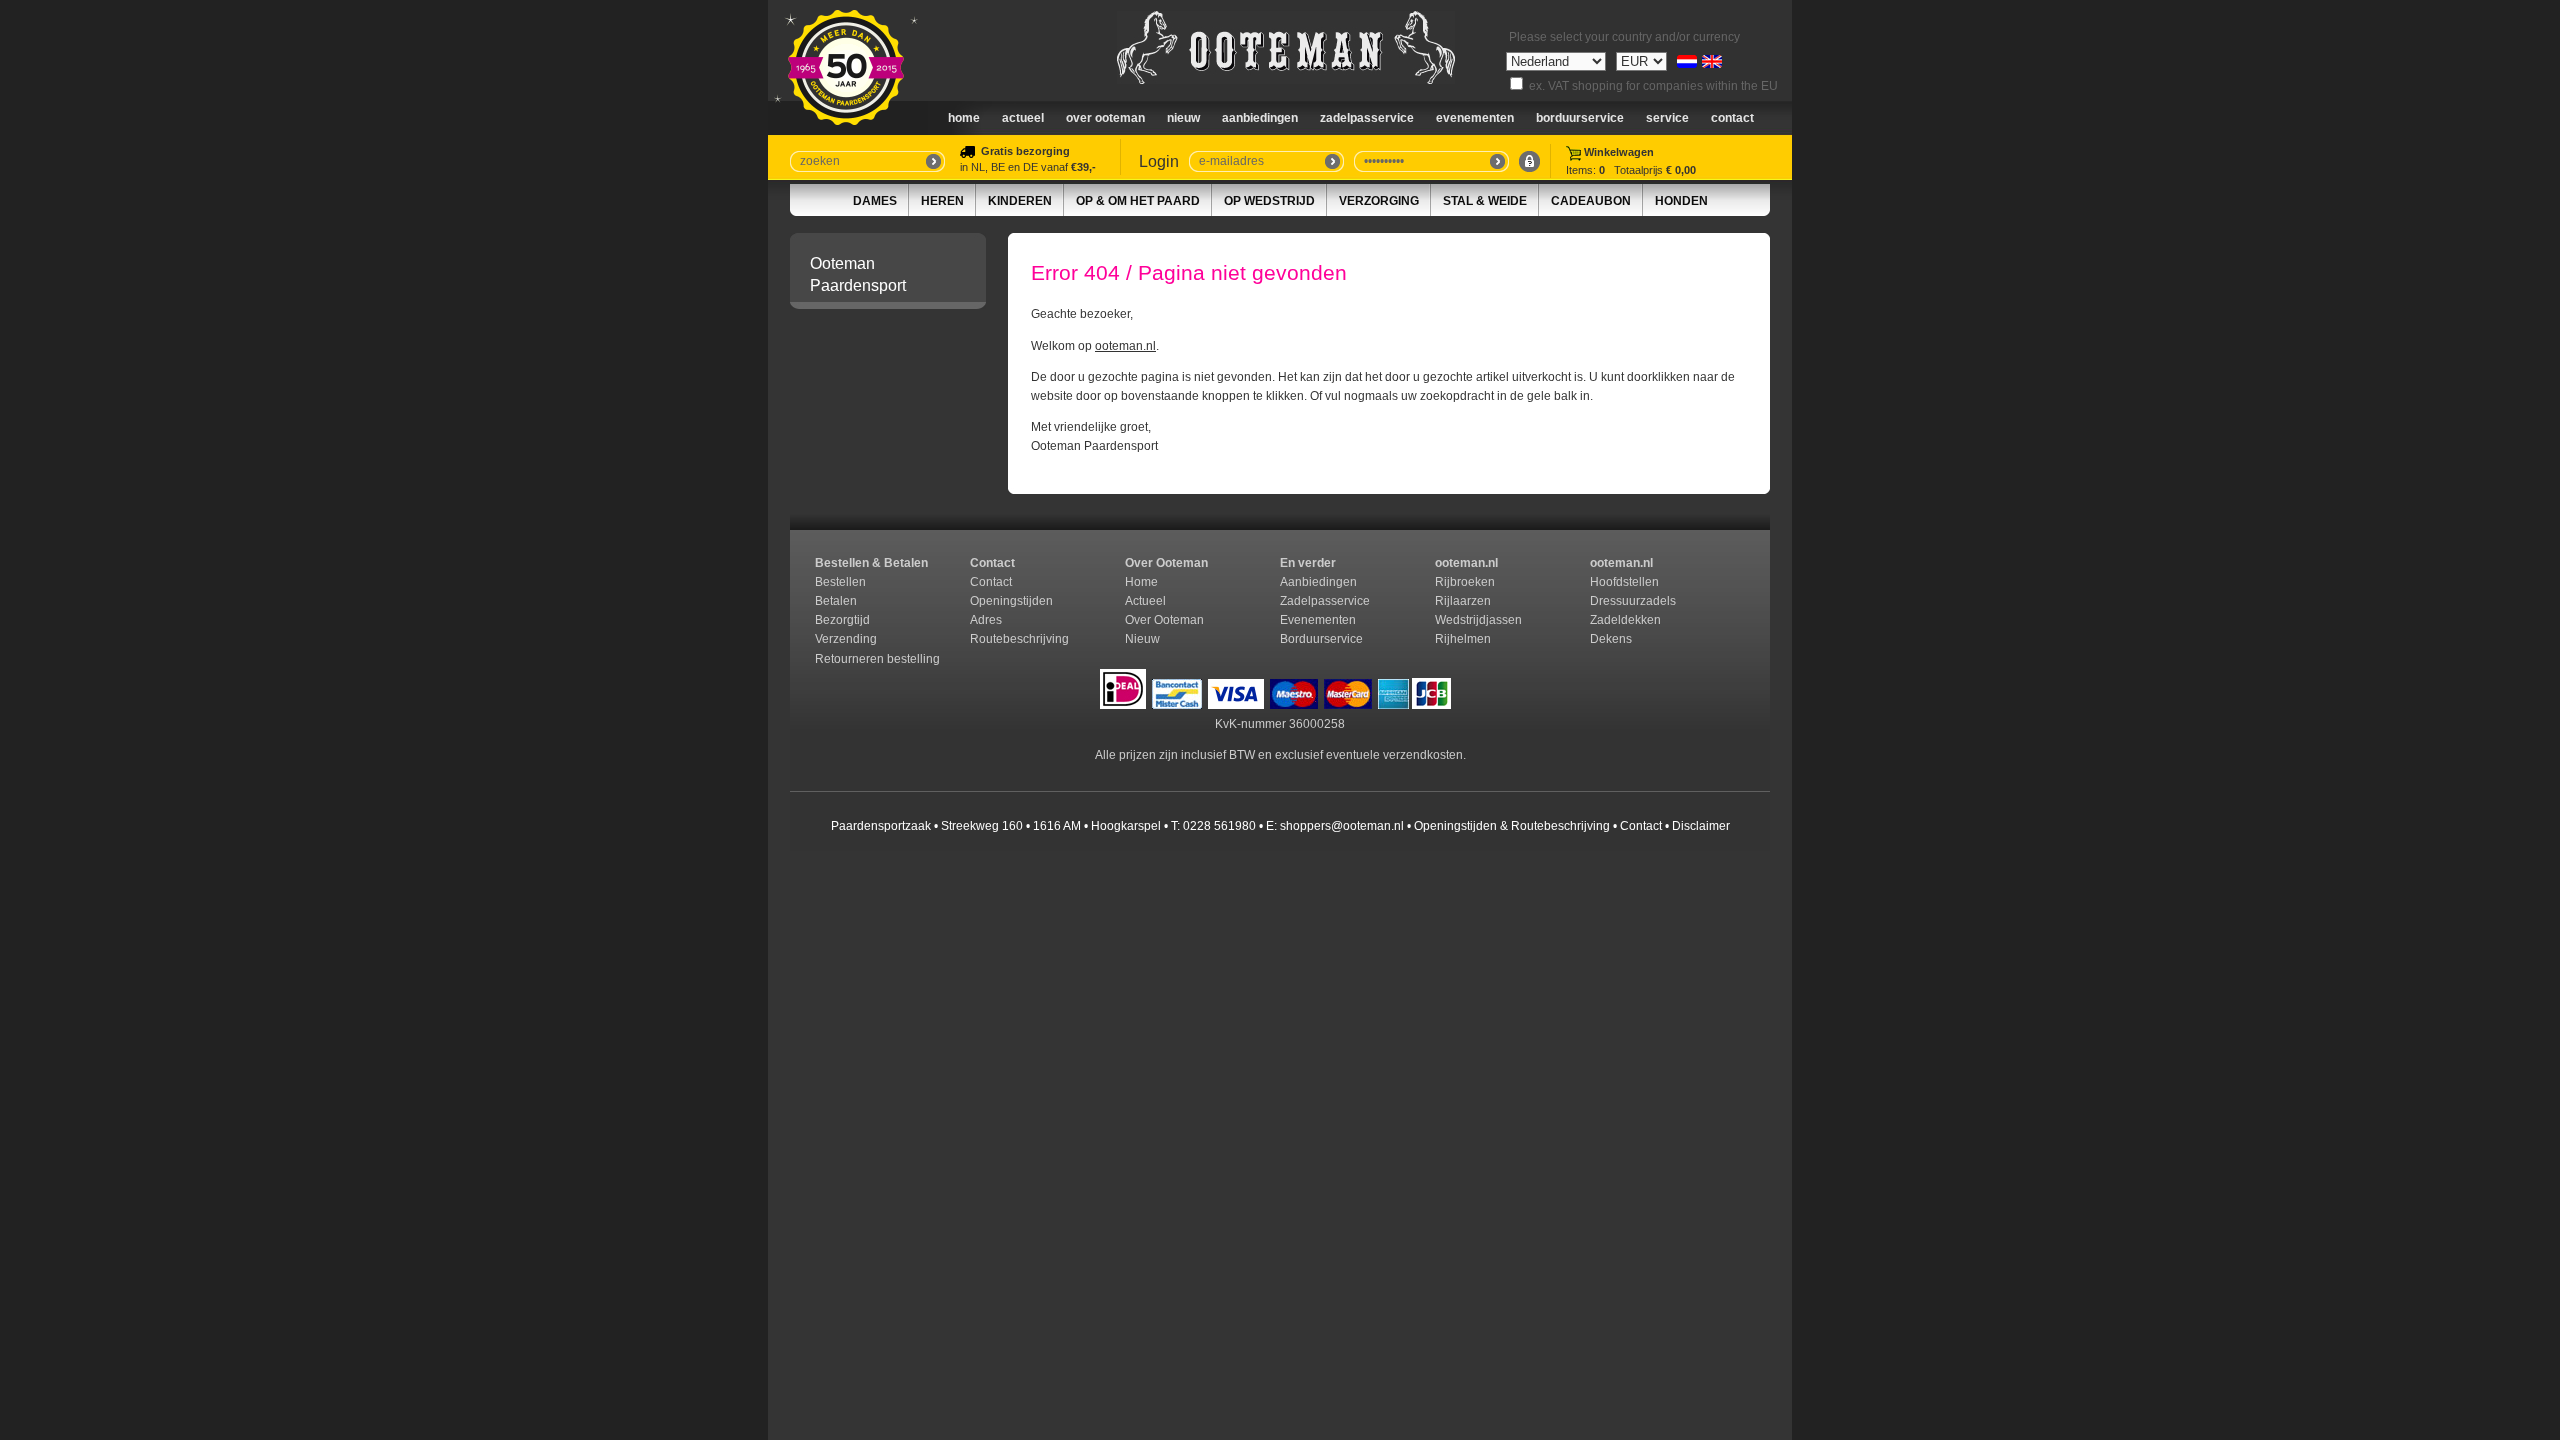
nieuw (1183, 118)
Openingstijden (1011, 601)
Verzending (846, 639)
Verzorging (1379, 201)
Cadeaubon (1591, 201)
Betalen (836, 601)
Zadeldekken (1627, 620)
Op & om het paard (1138, 201)
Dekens (1612, 639)
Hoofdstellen (1624, 582)
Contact (1732, 118)
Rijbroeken (1465, 582)
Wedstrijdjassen (1478, 620)
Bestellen (840, 582)
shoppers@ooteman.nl (1342, 826)
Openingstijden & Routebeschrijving (1512, 826)
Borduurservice (1580, 118)
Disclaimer (1701, 826)
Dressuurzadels (1633, 601)
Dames (875, 201)
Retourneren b (854, 659)
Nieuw (1142, 639)
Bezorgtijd (842, 620)
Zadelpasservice (1367, 118)
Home (964, 118)
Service (1667, 118)
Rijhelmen (1463, 639)
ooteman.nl (1125, 346)
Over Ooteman (1105, 118)
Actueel (1023, 118)
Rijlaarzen (1463, 601)
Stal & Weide (1485, 201)
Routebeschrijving (1019, 639)
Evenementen (1475, 118)
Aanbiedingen (1260, 118)
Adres (986, 620)
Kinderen (1020, 201)
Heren (942, 201)
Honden (1681, 201)
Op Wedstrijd (1269, 201)
